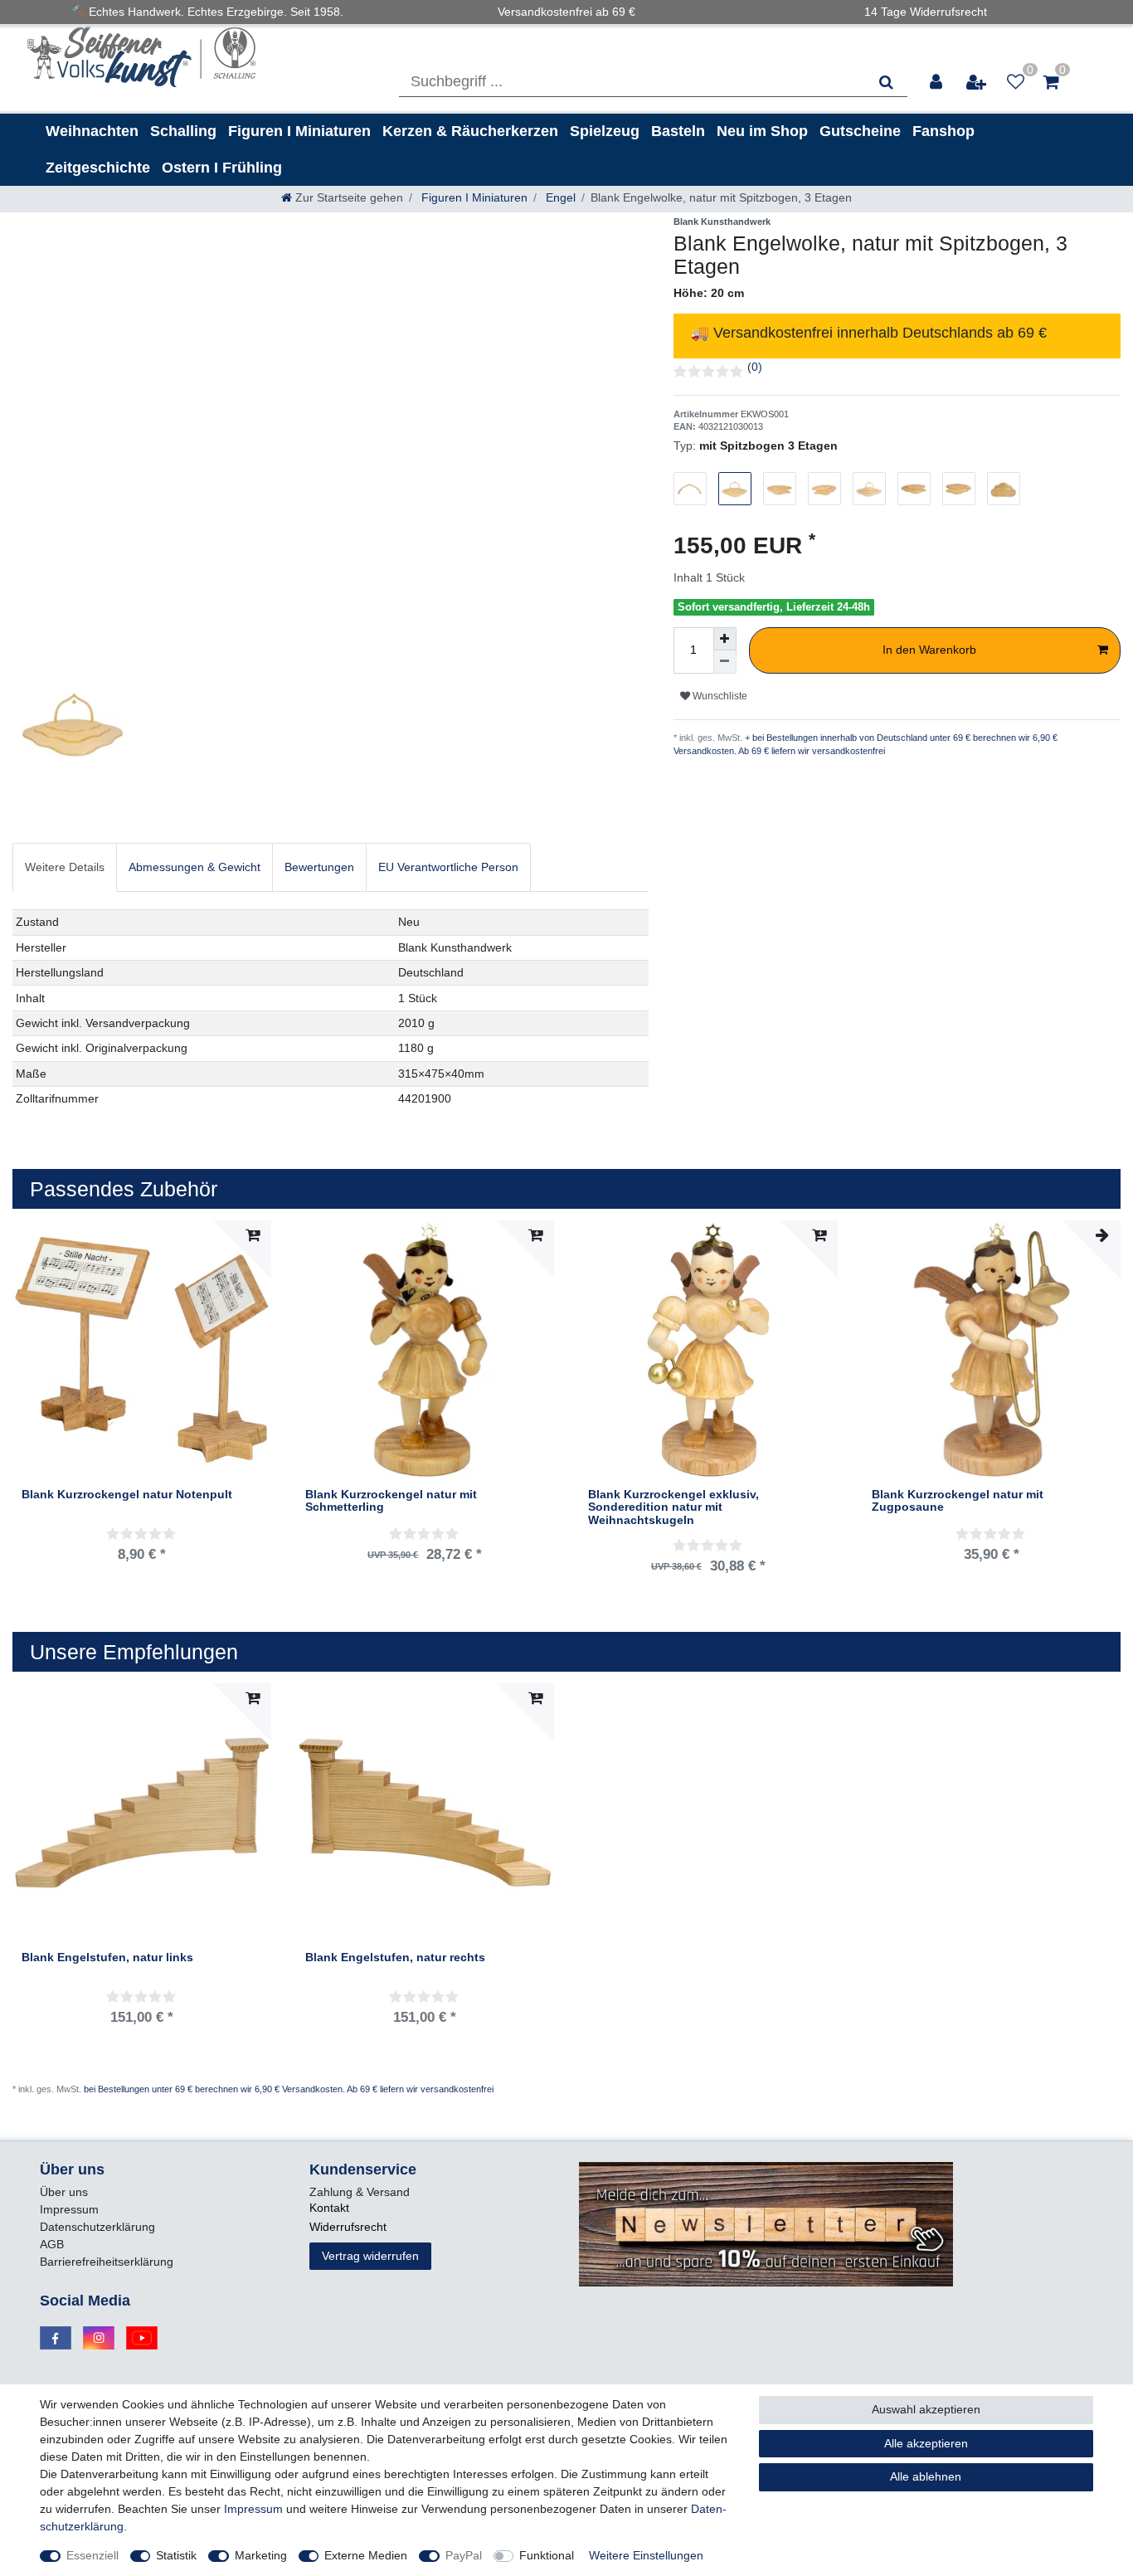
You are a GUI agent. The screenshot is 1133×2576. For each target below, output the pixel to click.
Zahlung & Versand (360, 2192)
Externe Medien (366, 2555)
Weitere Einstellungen (646, 2555)
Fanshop (943, 131)
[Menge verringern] (725, 662)
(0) (755, 367)
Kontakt (329, 2208)
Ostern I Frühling (222, 168)
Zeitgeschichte (98, 168)
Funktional (547, 2555)
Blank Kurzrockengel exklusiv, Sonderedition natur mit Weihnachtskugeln (673, 1507)
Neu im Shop (762, 131)
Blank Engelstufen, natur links (107, 1958)
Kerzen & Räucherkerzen (470, 131)
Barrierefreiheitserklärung (107, 2262)
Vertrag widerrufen (370, 2256)
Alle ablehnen (926, 2476)
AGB (52, 2244)
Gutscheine (860, 131)
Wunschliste (719, 696)
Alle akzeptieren (926, 2443)
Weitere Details (65, 867)
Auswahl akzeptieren (926, 2409)
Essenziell (92, 2555)
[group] (425, 1350)
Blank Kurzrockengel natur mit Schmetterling (391, 1501)
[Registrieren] (977, 82)
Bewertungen (319, 867)
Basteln (678, 131)
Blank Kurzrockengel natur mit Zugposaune (958, 1501)
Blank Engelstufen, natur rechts (395, 1958)
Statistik (176, 2555)
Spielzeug (605, 131)
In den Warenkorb (929, 650)
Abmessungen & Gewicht (195, 867)
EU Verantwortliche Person (448, 867)
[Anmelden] (937, 82)
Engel (559, 197)
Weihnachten (92, 131)
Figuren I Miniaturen (299, 131)
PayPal (464, 2555)
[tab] (65, 867)
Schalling (183, 131)
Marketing (261, 2555)
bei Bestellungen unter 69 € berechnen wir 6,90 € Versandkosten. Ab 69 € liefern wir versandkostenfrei (289, 2089)
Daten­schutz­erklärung (97, 2227)
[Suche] (886, 82)
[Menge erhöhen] (725, 639)
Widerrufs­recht (348, 2227)
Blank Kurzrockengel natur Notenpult (127, 1495)
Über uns (64, 2192)
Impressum (69, 2209)
